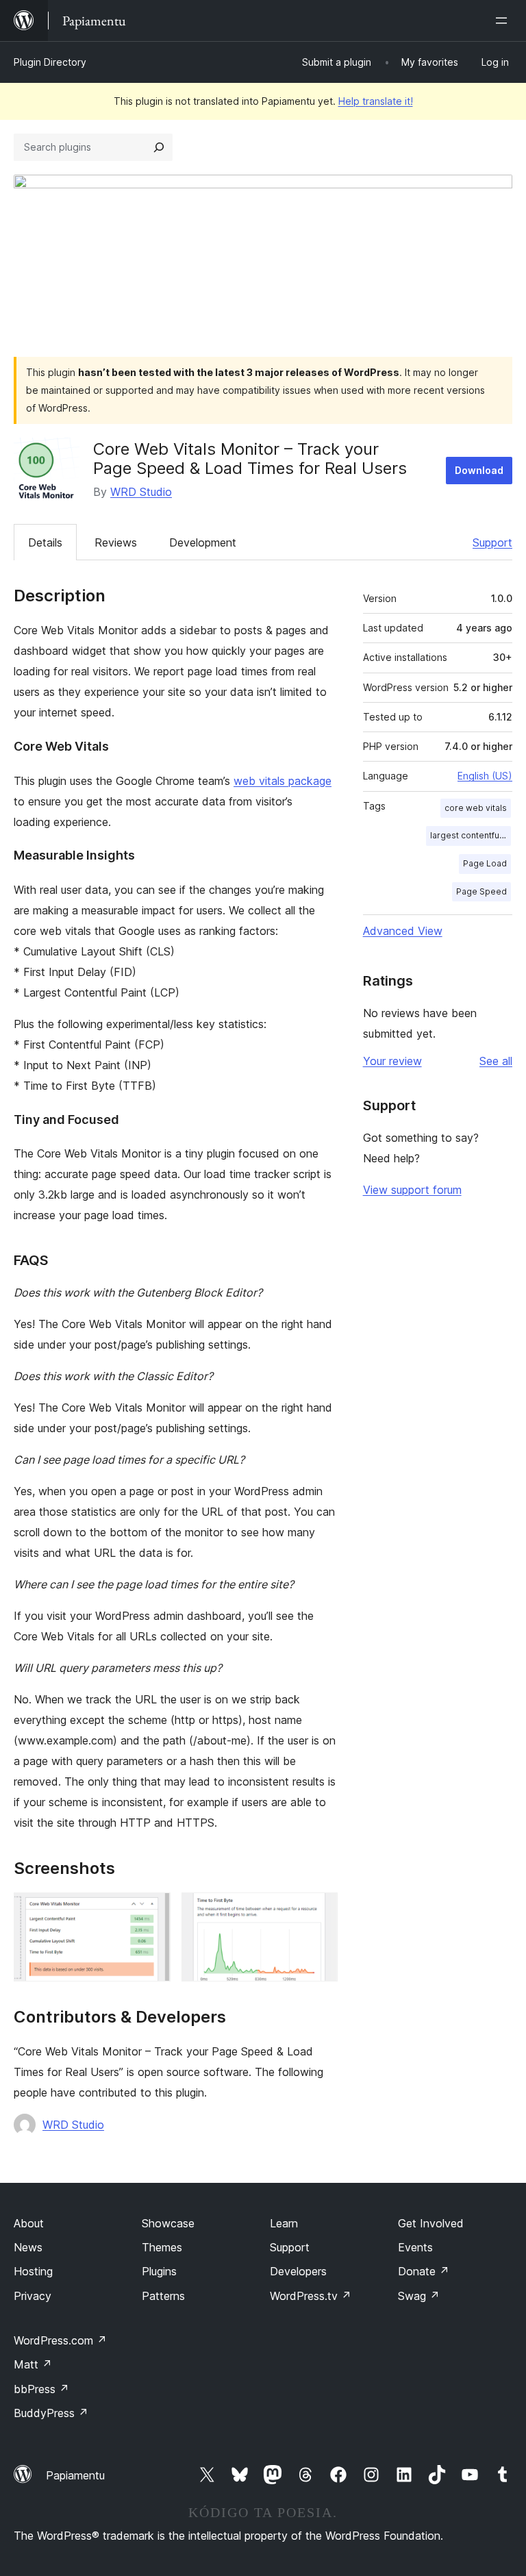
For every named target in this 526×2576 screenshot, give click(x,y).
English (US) (485, 776)
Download (479, 470)
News (28, 2247)
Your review (392, 1061)
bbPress (41, 2389)
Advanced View (403, 931)
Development (203, 542)
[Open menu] (504, 21)
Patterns (163, 2296)
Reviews (116, 542)
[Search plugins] (159, 147)
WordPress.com (60, 2340)
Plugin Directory (50, 62)
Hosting (33, 2271)
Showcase (168, 2223)
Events (415, 2247)
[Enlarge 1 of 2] (152, 1911)
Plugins (159, 2271)
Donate (424, 2271)
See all (496, 1061)
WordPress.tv (311, 2296)
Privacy (33, 2296)
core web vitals (476, 808)
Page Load (485, 863)
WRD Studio (141, 492)
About (29, 2223)
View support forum (412, 1190)
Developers (298, 2271)
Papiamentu (75, 2475)
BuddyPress (51, 2413)
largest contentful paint (471, 835)
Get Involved (431, 2223)
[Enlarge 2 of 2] (319, 1911)
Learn (284, 2223)
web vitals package (283, 781)
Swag (419, 2296)
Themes (162, 2247)
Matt (33, 2364)
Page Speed (481, 891)
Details (45, 542)
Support (492, 542)
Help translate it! (376, 101)
